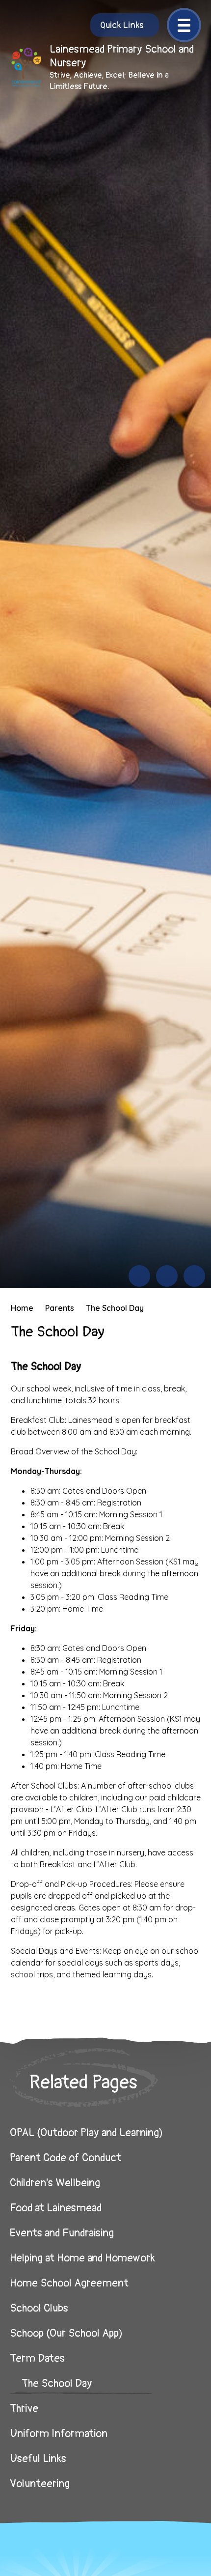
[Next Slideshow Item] (167, 1276)
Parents (60, 1308)
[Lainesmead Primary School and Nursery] (26, 67)
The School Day (115, 1308)
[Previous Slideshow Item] (139, 1276)
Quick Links (122, 25)
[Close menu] (184, 25)
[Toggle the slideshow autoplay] (194, 1276)
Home (22, 1308)
